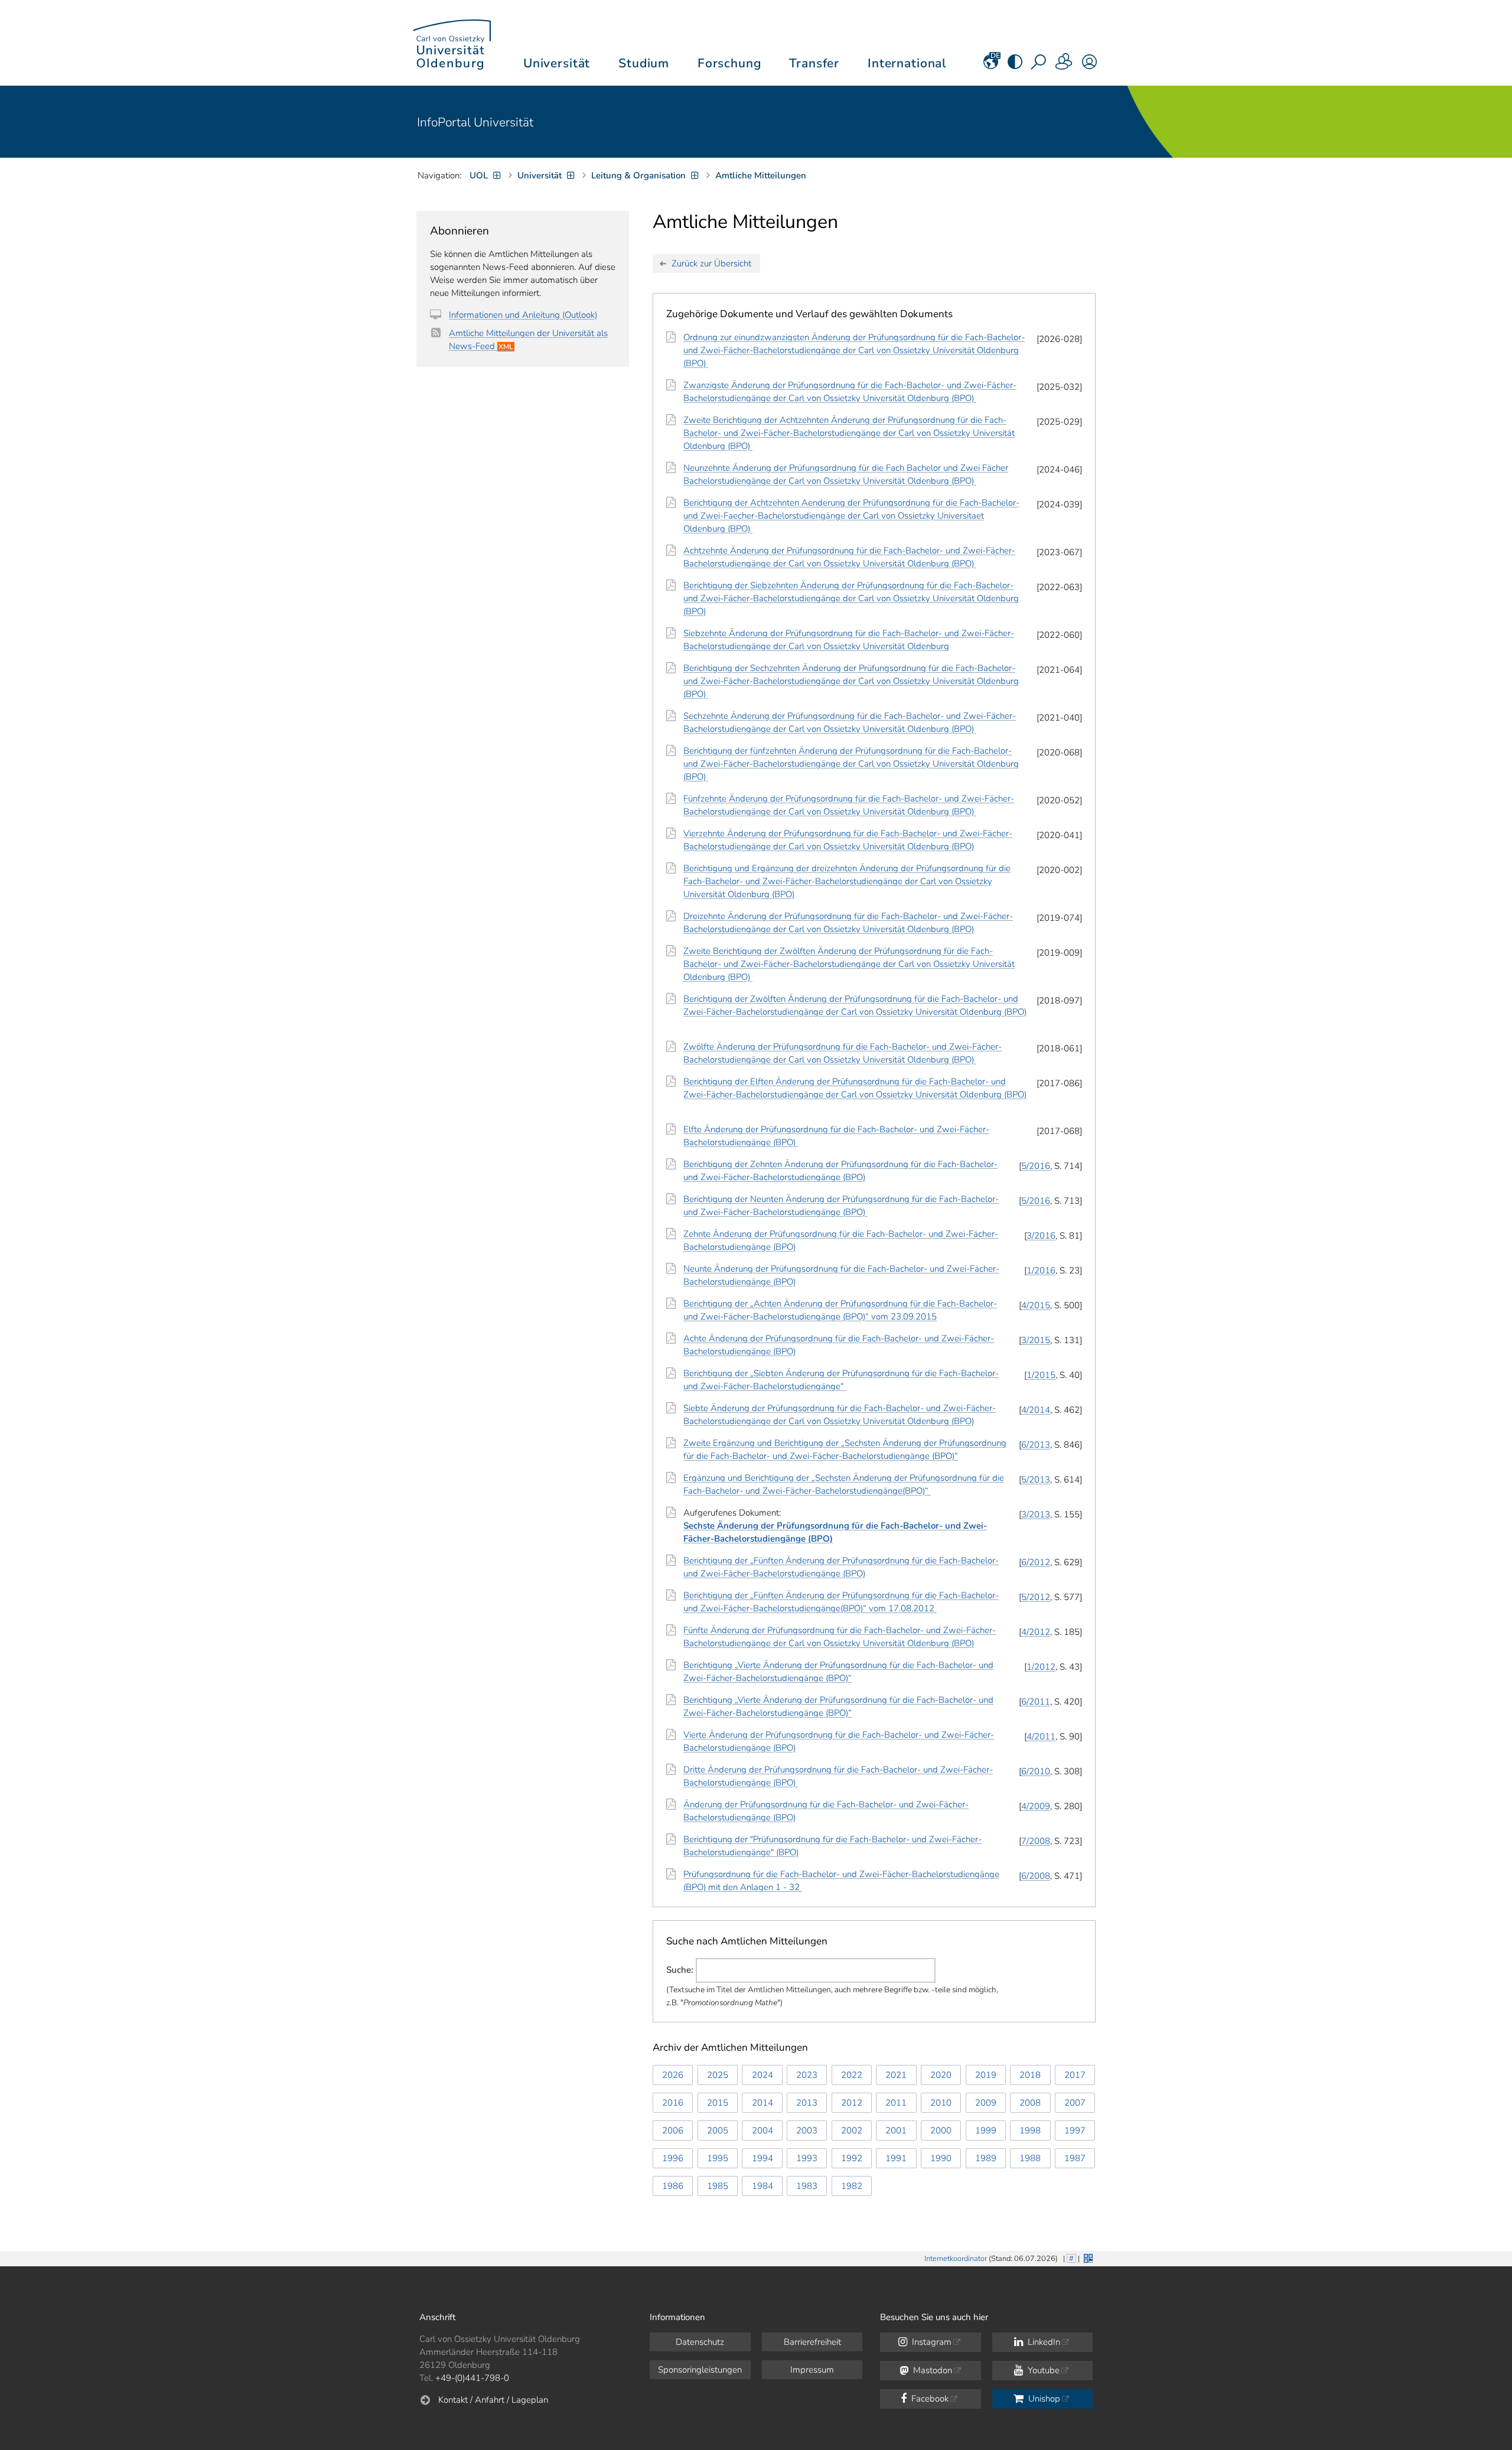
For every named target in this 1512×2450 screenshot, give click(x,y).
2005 (718, 2130)
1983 (807, 2186)
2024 (762, 2075)
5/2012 (1036, 1597)
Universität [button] (557, 63)
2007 (1075, 2103)
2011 (896, 2103)
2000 (941, 2130)
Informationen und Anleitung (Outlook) (523, 315)
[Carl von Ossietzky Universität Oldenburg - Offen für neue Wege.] (452, 43)
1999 (986, 2130)
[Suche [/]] (1039, 66)
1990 (941, 2158)
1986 (673, 2186)
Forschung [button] (729, 63)
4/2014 (1036, 1410)
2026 (673, 2075)
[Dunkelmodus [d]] (1015, 66)
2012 (852, 2103)
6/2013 (1036, 1445)
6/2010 (1036, 1771)
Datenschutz (700, 2342)
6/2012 (1036, 1562)
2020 (941, 2075)
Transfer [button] (814, 63)
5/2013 (1036, 1480)
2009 (986, 2103)
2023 (807, 2075)
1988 (1030, 2158)
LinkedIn (1043, 2342)
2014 (762, 2103)
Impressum (812, 2370)
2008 (1030, 2103)
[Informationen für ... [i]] (1064, 66)
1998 (1030, 2130)
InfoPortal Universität (475, 122)
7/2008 (1036, 1841)
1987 (1075, 2158)
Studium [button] (644, 63)
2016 (673, 2103)
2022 (852, 2075)
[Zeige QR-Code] (1087, 2257)
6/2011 (1036, 1702)
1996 (673, 2158)
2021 (896, 2075)
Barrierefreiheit (812, 2342)
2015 (718, 2103)
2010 (941, 2103)
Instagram (931, 2342)
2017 (1075, 2075)
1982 (852, 2186)
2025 (718, 2075)
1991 (896, 2158)
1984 (762, 2186)
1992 (852, 2158)
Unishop (1043, 2399)
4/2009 (1036, 1806)
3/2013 (1036, 1514)
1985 (718, 2186)
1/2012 (1041, 1667)
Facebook (929, 2399)
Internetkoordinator (956, 2259)
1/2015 (1041, 1375)
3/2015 (1036, 1340)
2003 (807, 2130)
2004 (762, 2130)
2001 (896, 2130)
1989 (986, 2158)
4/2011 (1041, 1736)
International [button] (907, 63)
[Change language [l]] (991, 66)
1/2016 (1041, 1270)
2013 (807, 2103)
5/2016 (1036, 1166)
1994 (762, 2158)
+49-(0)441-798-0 (472, 2378)
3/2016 (1041, 1236)
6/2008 (1036, 1876)
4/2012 (1036, 1632)
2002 (852, 2130)
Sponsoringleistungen (700, 2370)
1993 (807, 2158)
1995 (718, 2158)
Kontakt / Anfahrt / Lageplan (493, 2400)
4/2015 (1036, 1305)
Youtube (1042, 2370)
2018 (1030, 2075)
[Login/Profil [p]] (1089, 66)
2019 (986, 2075)
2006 (673, 2130)
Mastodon (931, 2370)
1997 (1075, 2130)
